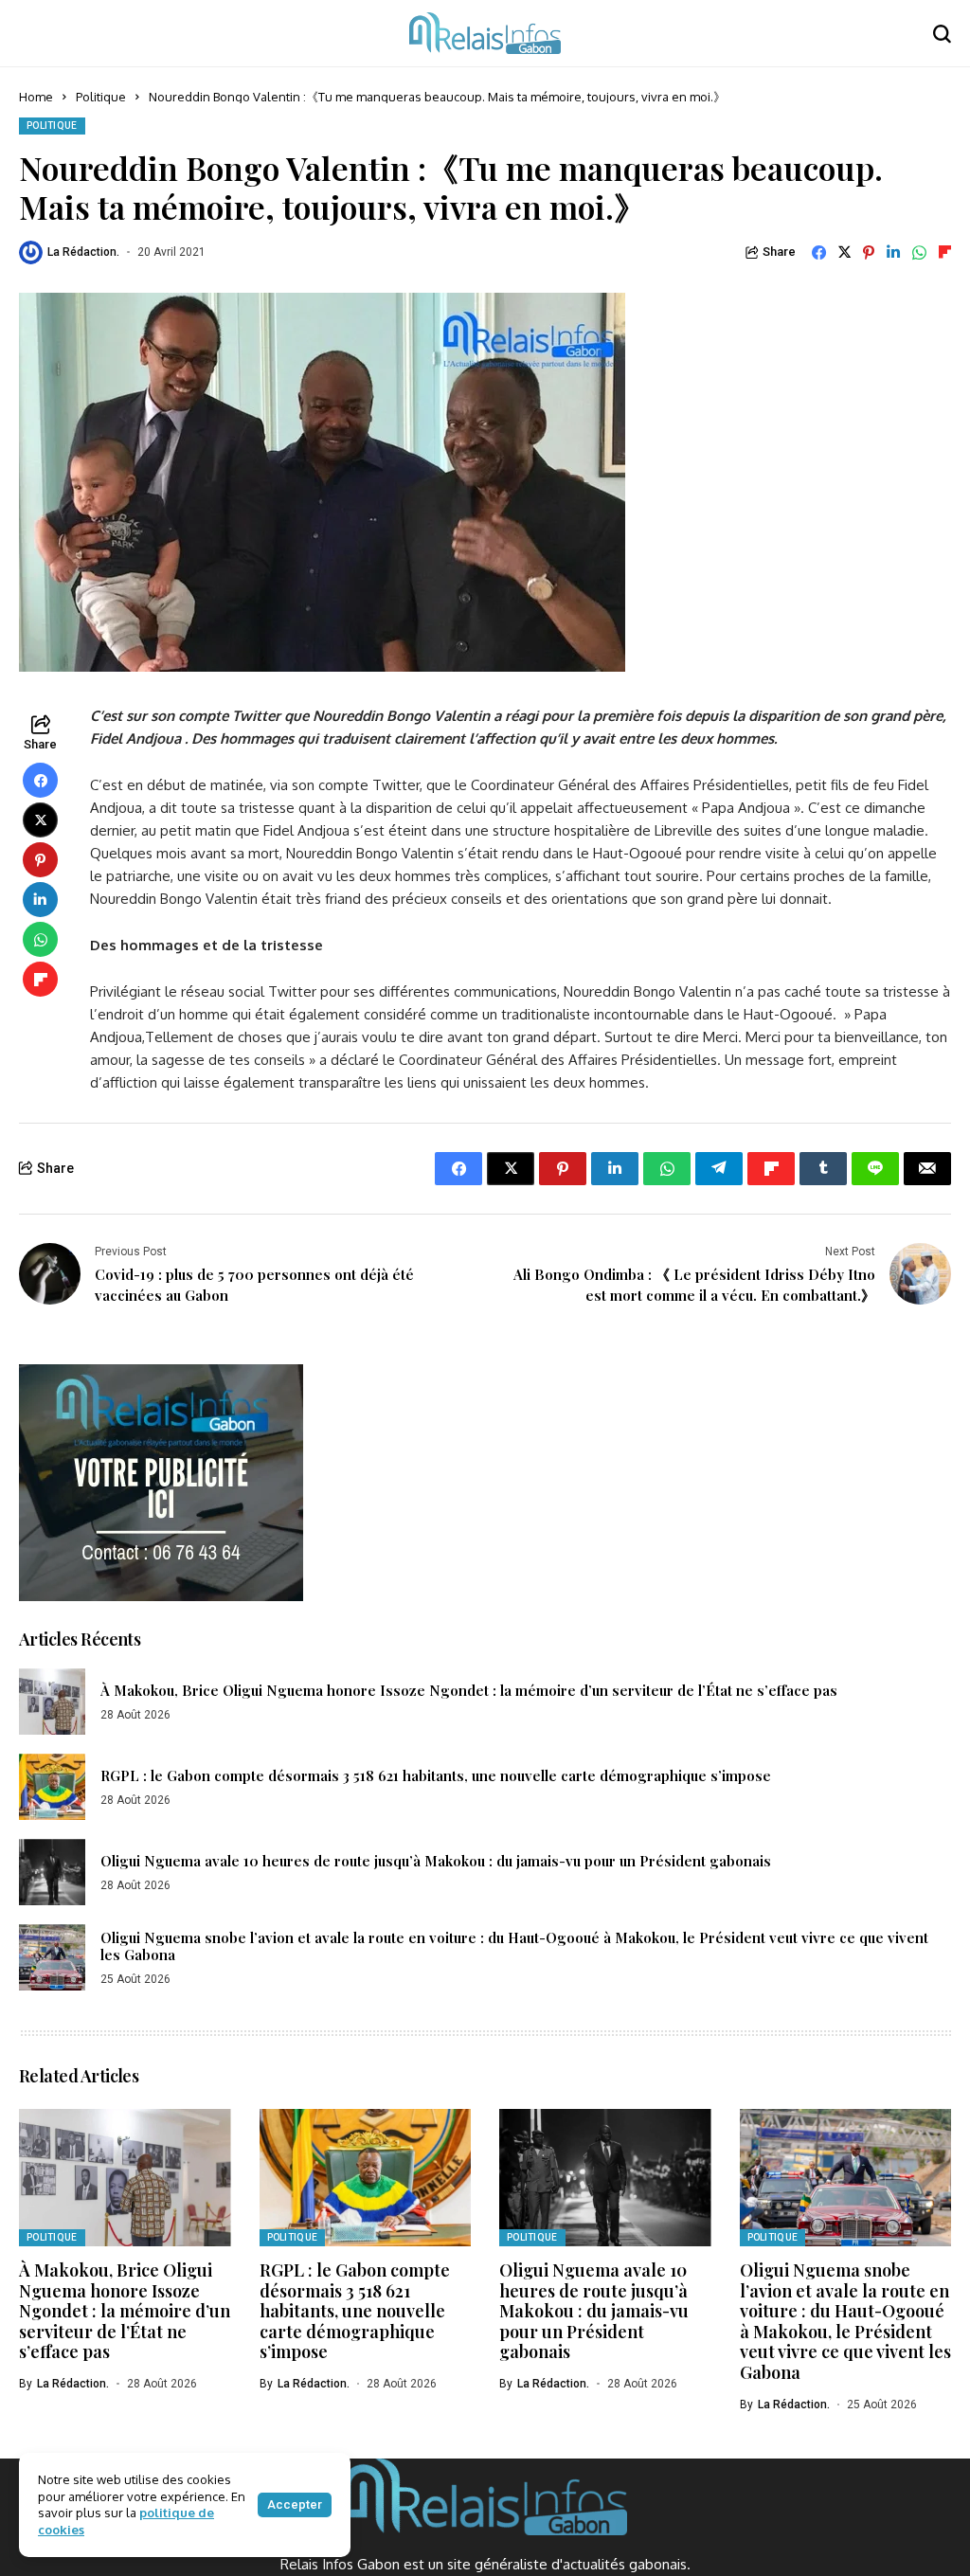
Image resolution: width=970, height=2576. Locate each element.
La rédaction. (83, 252)
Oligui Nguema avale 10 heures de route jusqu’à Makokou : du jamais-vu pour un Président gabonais (436, 1861)
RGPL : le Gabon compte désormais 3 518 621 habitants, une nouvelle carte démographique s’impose (436, 1775)
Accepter (295, 2504)
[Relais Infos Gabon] (485, 33)
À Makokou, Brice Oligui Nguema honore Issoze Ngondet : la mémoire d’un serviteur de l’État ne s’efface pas (469, 1690)
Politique (101, 97)
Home (36, 97)
